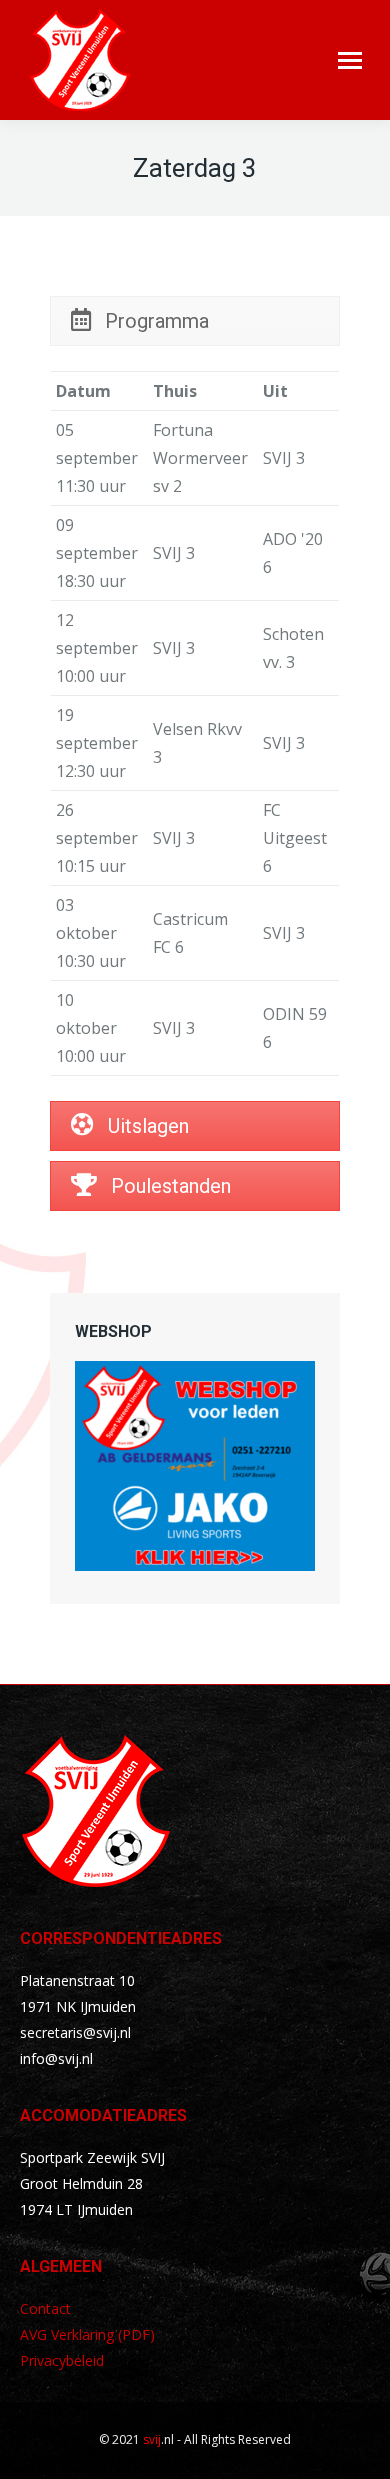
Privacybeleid (62, 2360)
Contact (45, 2308)
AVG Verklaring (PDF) (87, 2334)
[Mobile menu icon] (350, 60)
